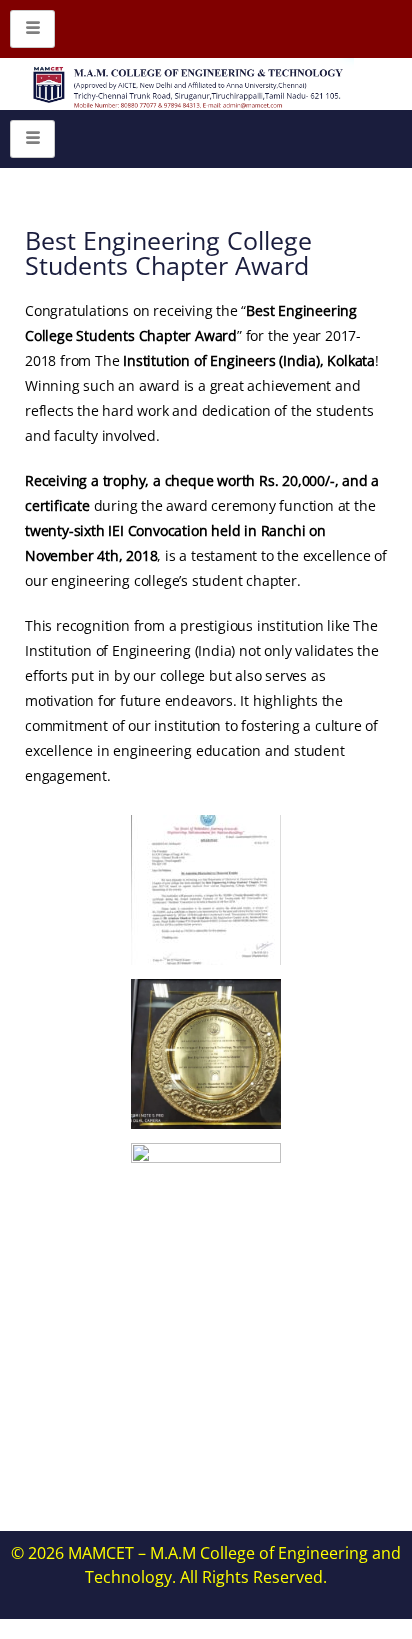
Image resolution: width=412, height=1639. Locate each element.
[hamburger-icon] (32, 29)
